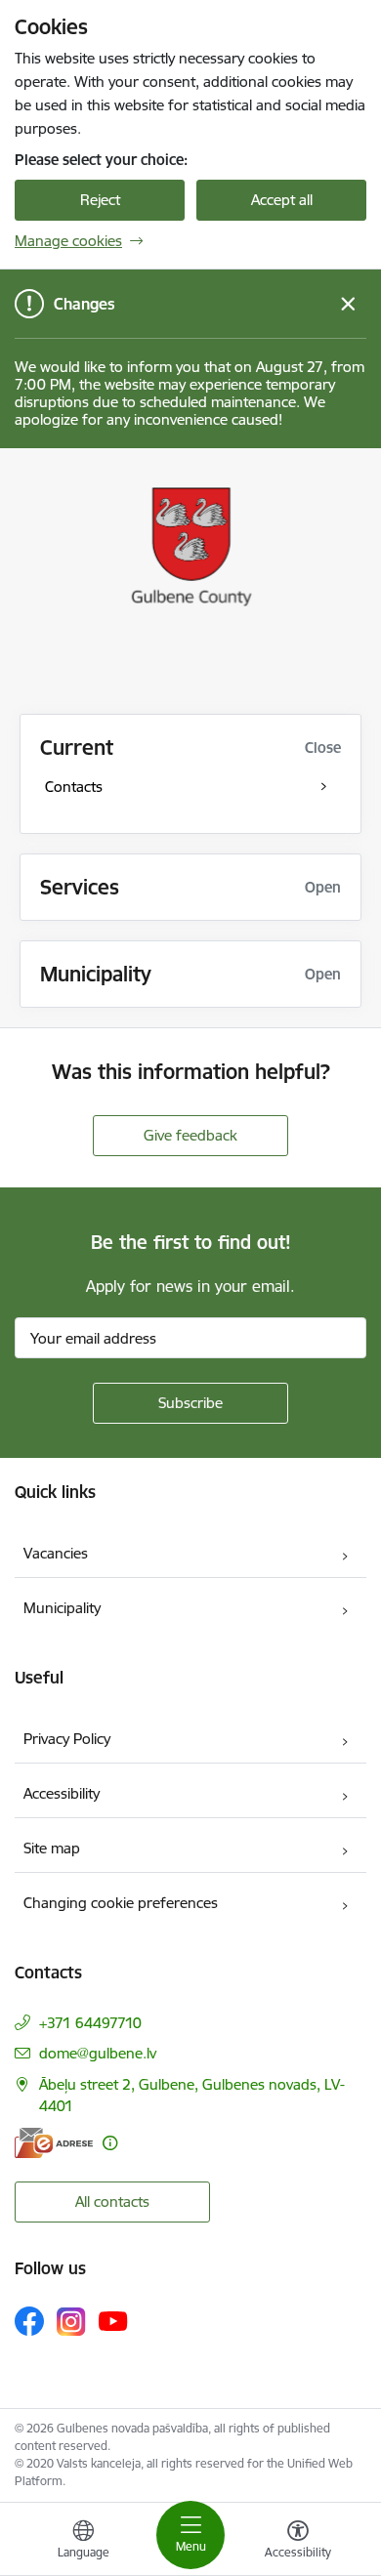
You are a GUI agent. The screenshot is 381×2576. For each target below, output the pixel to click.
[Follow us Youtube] (113, 2320)
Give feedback (190, 1135)
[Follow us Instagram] (71, 2322)
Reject (100, 200)
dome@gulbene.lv (98, 2053)
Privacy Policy (67, 1739)
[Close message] (348, 304)
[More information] (110, 2143)
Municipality (62, 1608)
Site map (52, 1848)
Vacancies (56, 1553)
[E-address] (54, 2143)
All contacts (112, 2202)
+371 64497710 (90, 2023)
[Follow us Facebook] (29, 2321)
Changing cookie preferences (121, 1903)
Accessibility (62, 1793)
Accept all (282, 200)
